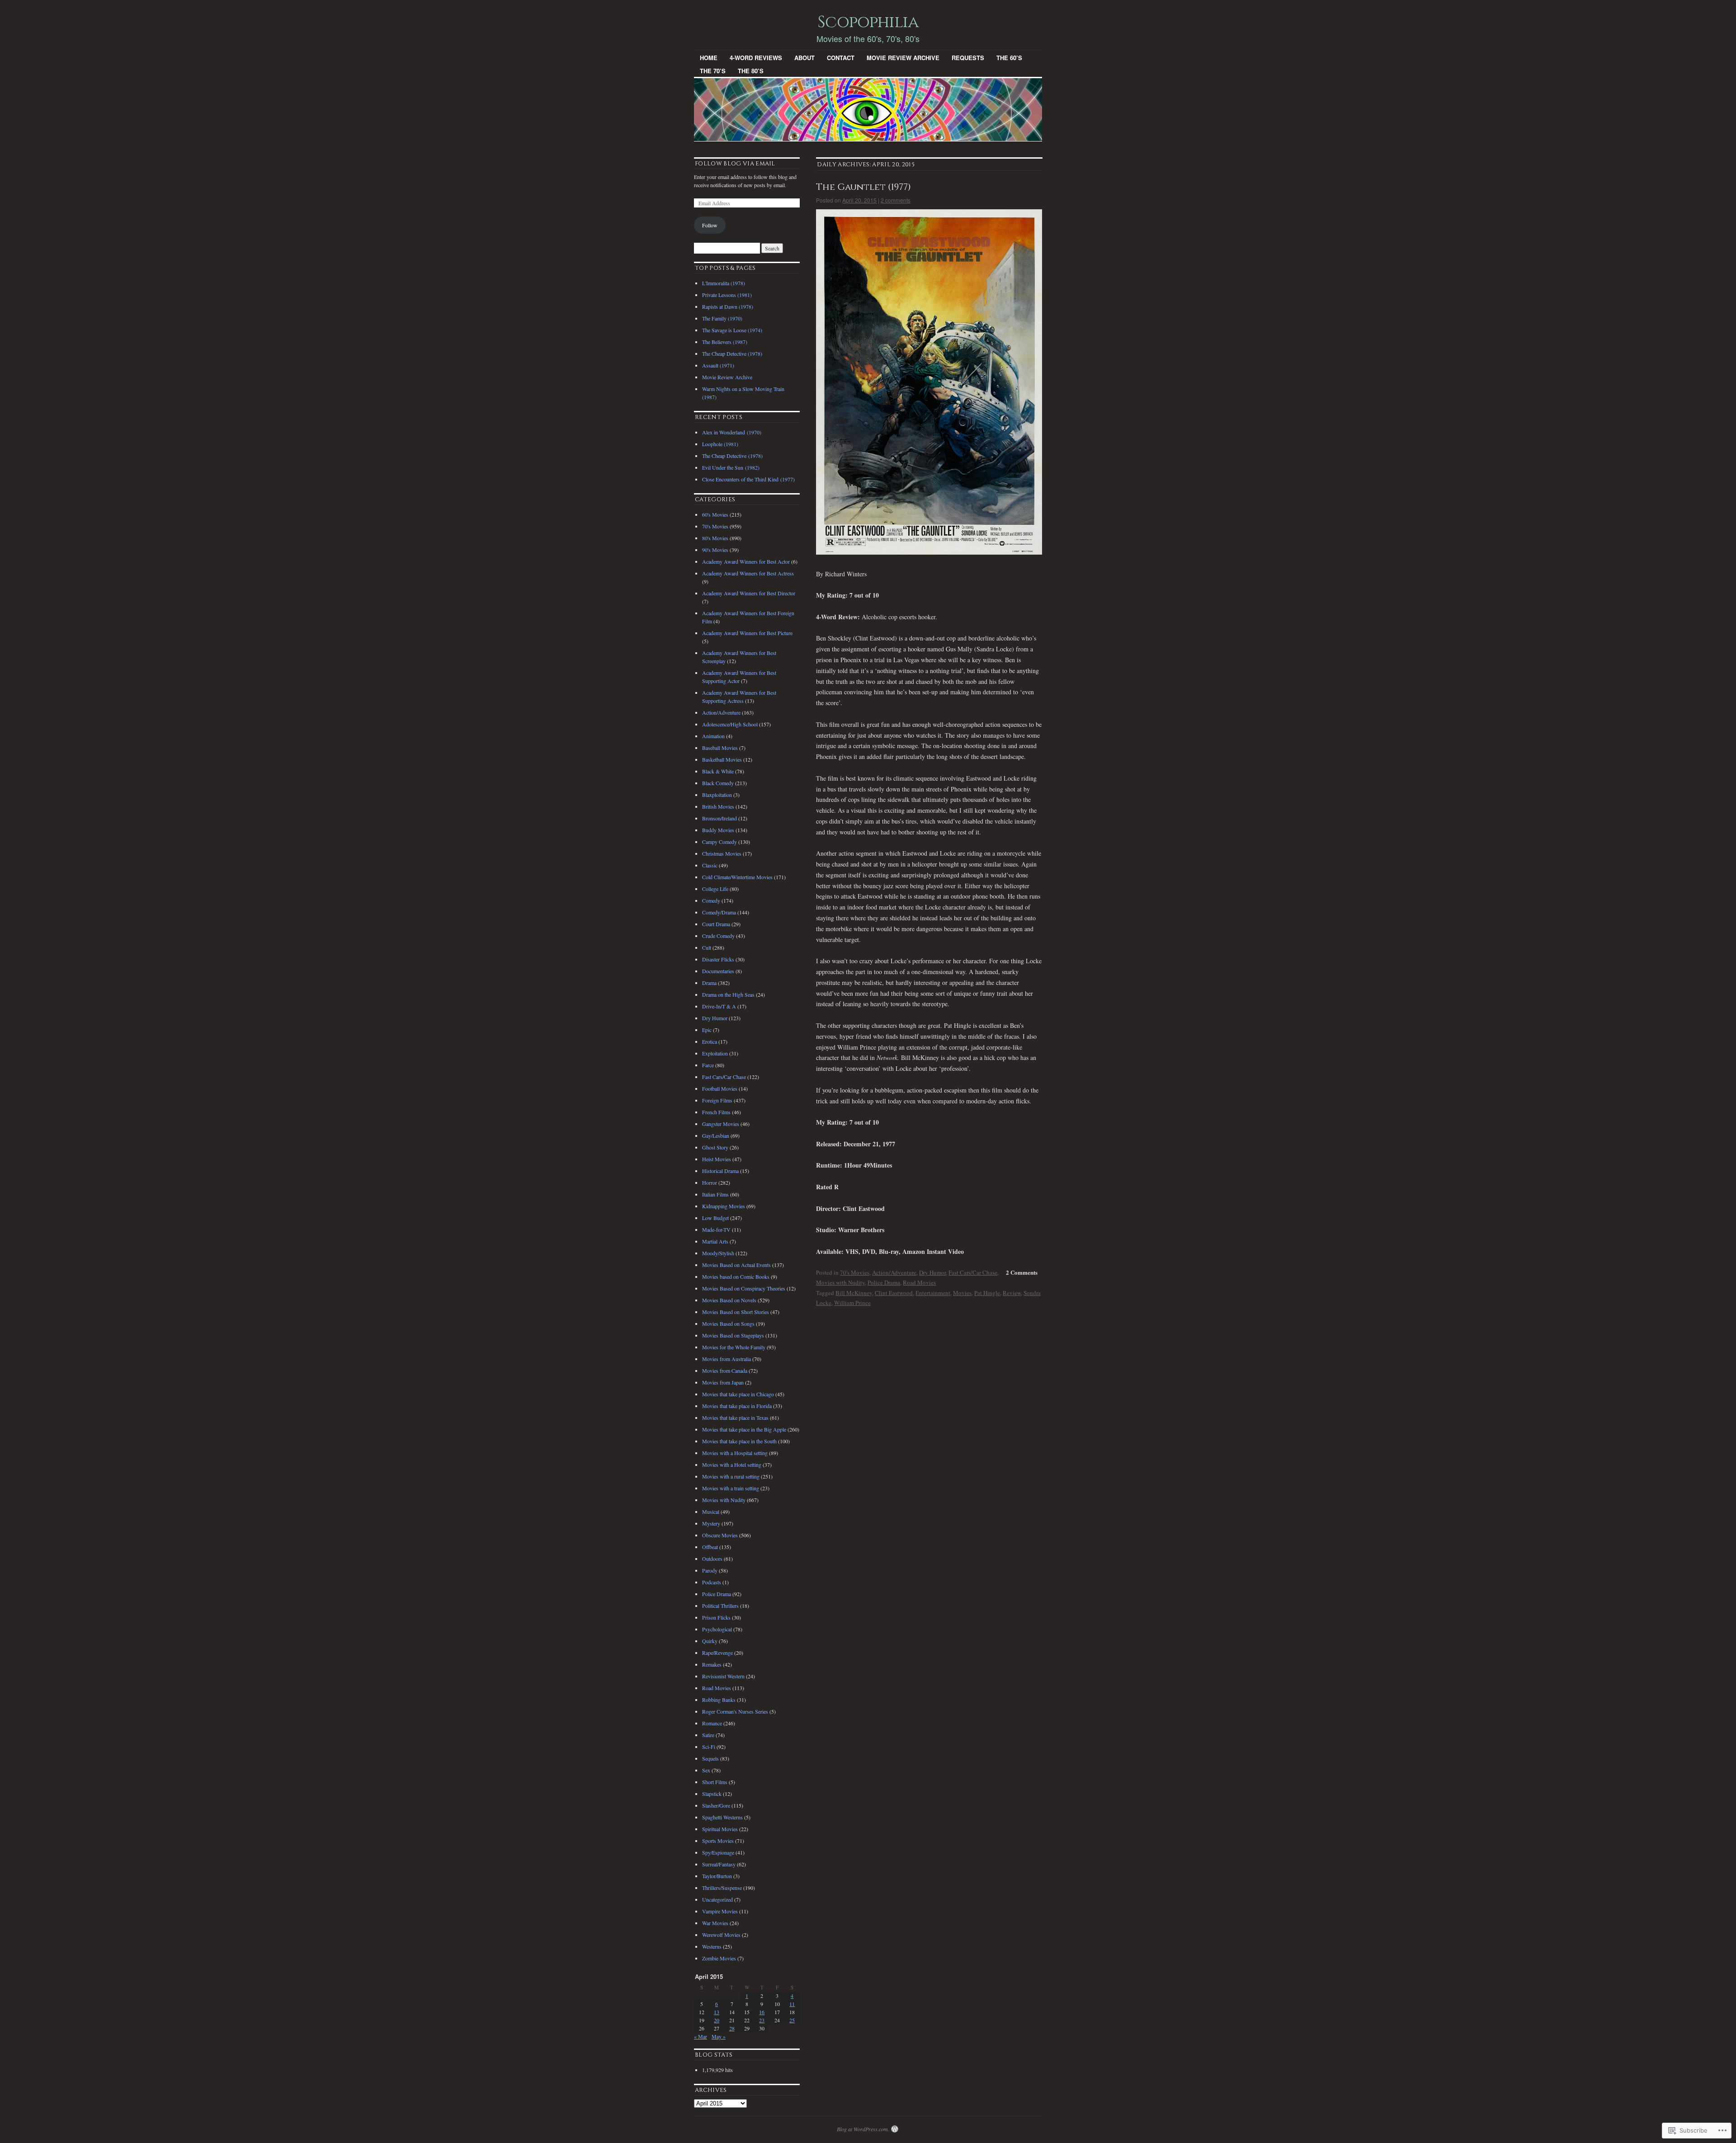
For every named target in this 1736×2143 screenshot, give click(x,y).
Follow (710, 225)
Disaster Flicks (718, 959)
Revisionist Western (723, 1676)
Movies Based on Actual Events (736, 1265)
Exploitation (715, 1053)
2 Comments (1022, 1272)
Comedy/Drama (719, 912)
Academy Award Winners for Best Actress (748, 573)
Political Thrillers (720, 1606)
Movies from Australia (726, 1359)
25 (792, 2020)
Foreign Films (717, 1100)
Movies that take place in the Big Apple (744, 1429)
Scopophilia (868, 22)
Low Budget (715, 1218)
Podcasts (712, 1582)
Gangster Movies (721, 1124)
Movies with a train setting (731, 1488)
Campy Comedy (719, 842)
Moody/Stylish (718, 1253)
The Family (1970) (722, 318)
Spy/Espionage (718, 1852)
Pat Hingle (987, 1293)
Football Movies (720, 1088)
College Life (715, 889)
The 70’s (713, 71)
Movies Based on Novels (729, 1300)
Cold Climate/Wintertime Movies (737, 877)
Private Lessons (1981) (727, 295)
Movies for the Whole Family (734, 1347)
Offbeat (710, 1547)
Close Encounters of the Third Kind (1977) (748, 479)
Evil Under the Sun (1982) (731, 467)
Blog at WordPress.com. (863, 2129)
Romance (712, 1723)
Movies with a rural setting (731, 1476)
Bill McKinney (854, 1293)
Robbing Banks (719, 1700)
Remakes (712, 1664)
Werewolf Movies (721, 1935)
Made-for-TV (716, 1229)
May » (719, 2036)
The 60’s (1009, 58)
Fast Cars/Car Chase (973, 1272)
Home (709, 58)
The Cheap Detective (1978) (732, 353)
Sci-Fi (709, 1747)
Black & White (718, 771)
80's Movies (715, 538)
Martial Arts (715, 1241)
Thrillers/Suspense (722, 1888)
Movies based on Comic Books (736, 1276)
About (804, 58)
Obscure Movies (720, 1535)
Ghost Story (715, 1147)
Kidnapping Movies (724, 1206)
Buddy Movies (718, 830)
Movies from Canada (725, 1371)
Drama (709, 983)
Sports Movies (718, 1841)
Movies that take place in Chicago (738, 1394)
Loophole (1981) (720, 444)
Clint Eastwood (894, 1293)
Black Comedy (718, 783)
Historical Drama (720, 1171)
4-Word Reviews (756, 58)
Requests (968, 58)
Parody (710, 1570)
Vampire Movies (720, 1911)
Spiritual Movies (720, 1829)
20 (717, 2020)
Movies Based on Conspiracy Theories (744, 1288)
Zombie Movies (719, 1958)
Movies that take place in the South (739, 1441)
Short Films (715, 1782)
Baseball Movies (720, 748)
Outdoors (712, 1559)
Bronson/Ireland (719, 818)
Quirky (710, 1641)
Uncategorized (717, 1899)
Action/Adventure (894, 1272)
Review (1012, 1293)
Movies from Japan (723, 1382)
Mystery (711, 1523)
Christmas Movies (722, 853)
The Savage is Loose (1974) (732, 330)
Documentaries (718, 971)
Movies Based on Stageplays (733, 1335)
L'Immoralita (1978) (724, 283)
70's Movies (855, 1272)
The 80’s (751, 71)
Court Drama (716, 924)
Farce (708, 1065)
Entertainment (933, 1293)
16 (762, 2012)
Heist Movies (717, 1159)
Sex (706, 1770)
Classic (710, 865)
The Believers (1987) (725, 342)
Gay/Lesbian (716, 1135)
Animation (713, 736)
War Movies (715, 1923)
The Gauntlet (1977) (863, 187)
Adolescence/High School (730, 724)
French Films (716, 1112)
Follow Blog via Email (735, 164)
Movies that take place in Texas (735, 1418)
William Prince (852, 1303)
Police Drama (884, 1282)
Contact (841, 58)
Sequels (710, 1758)
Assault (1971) (718, 365)
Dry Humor (932, 1272)
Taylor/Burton (717, 1876)
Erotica (710, 1041)
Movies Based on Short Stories (736, 1312)
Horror (710, 1182)
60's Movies (715, 514)
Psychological (717, 1629)
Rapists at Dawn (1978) (728, 306)
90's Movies (715, 550)
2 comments (896, 200)
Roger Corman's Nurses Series (735, 1711)
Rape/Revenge (717, 1653)
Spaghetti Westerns (722, 1817)
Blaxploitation (717, 795)
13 (717, 2012)
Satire (708, 1735)
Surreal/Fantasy (719, 1864)
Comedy (711, 900)
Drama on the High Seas (728, 994)
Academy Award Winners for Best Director (749, 593)
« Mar (701, 2036)
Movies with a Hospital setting (735, 1453)
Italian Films (715, 1194)
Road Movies (919, 1282)
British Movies (718, 806)
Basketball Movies (722, 759)
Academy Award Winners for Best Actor (746, 561)
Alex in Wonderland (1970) (732, 432)
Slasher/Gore (716, 1805)
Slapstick (712, 1794)
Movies (962, 1293)
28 (732, 2028)
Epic (707, 1030)
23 (762, 2020)
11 (792, 2004)
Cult (707, 947)
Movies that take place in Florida (737, 1406)
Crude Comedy (718, 936)
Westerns (712, 1946)
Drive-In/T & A (719, 1006)
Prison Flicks (716, 1617)
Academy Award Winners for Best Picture (747, 633)
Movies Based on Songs (728, 1323)
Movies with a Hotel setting (732, 1465)
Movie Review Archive (903, 58)
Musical (711, 1512)
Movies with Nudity (840, 1282)
